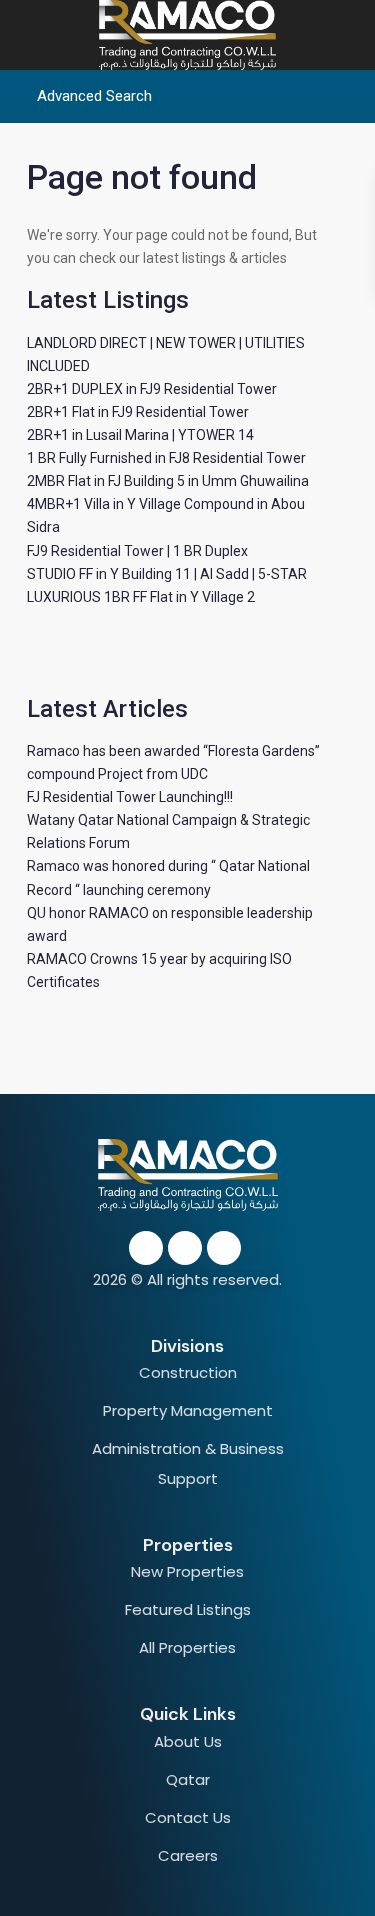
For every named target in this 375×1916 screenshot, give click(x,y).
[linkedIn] (185, 1248)
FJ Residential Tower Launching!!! (130, 797)
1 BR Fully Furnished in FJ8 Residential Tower (166, 458)
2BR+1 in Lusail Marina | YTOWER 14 (140, 435)
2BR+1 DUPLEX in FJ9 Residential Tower (152, 389)
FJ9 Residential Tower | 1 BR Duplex (137, 551)
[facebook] (146, 1248)
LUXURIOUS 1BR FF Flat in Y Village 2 (141, 597)
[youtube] (224, 1248)
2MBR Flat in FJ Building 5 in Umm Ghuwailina (168, 481)
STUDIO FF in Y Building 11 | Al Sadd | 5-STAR (167, 574)
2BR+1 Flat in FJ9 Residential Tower (138, 412)
